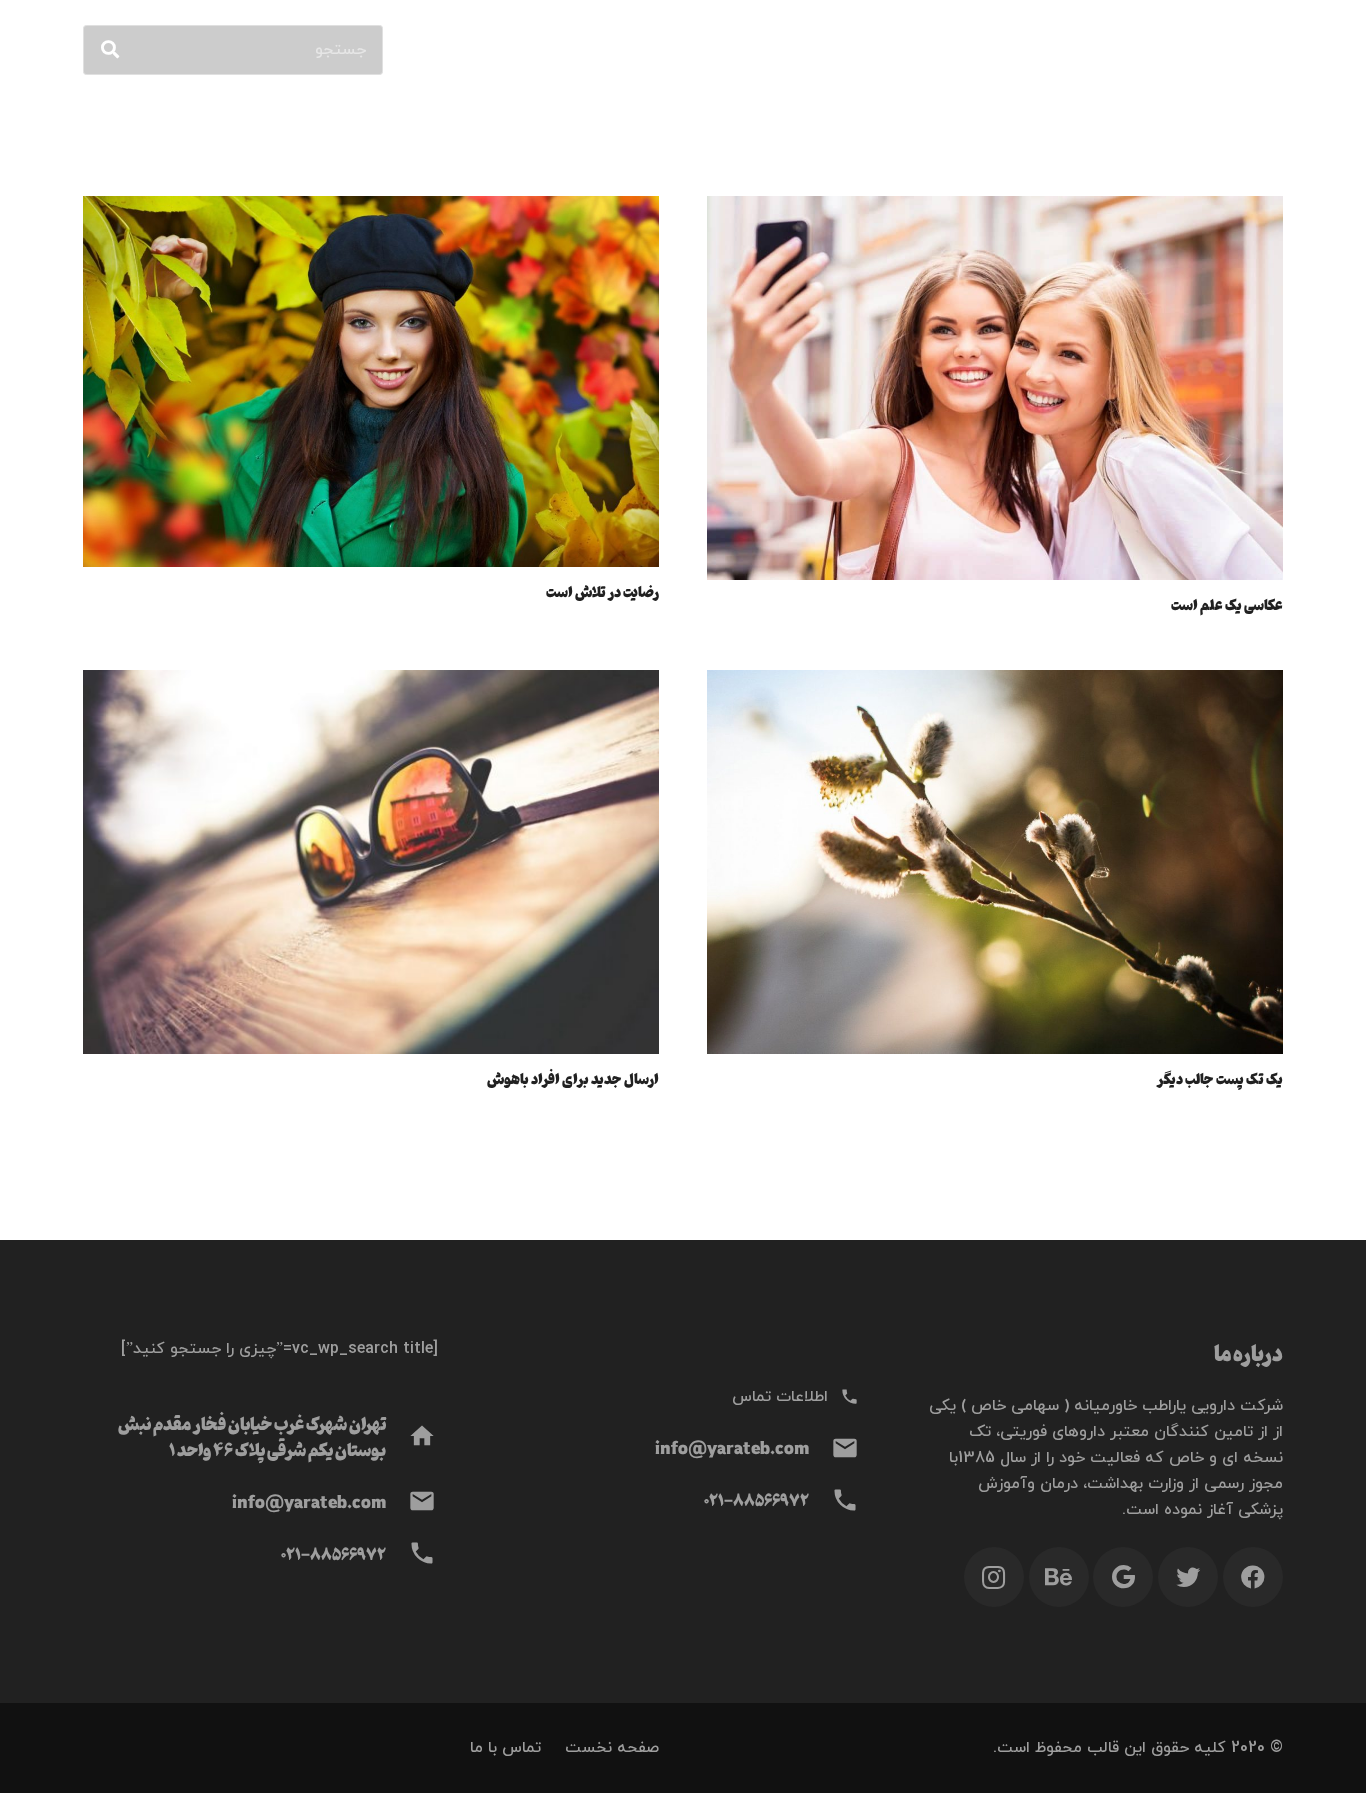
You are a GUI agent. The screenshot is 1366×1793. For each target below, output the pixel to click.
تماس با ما (505, 1748)
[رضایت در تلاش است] (371, 209)
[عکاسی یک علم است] (995, 209)
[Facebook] (1253, 1577)
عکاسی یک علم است (1227, 604)
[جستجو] (110, 50)
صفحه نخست (612, 1748)
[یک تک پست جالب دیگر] (995, 683)
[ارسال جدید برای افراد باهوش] (371, 683)
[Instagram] (994, 1577)
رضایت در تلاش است (602, 591)
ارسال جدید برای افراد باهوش (573, 1078)
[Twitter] (1188, 1577)
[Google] (1123, 1577)
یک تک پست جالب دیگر (1219, 1078)
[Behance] (1059, 1577)
